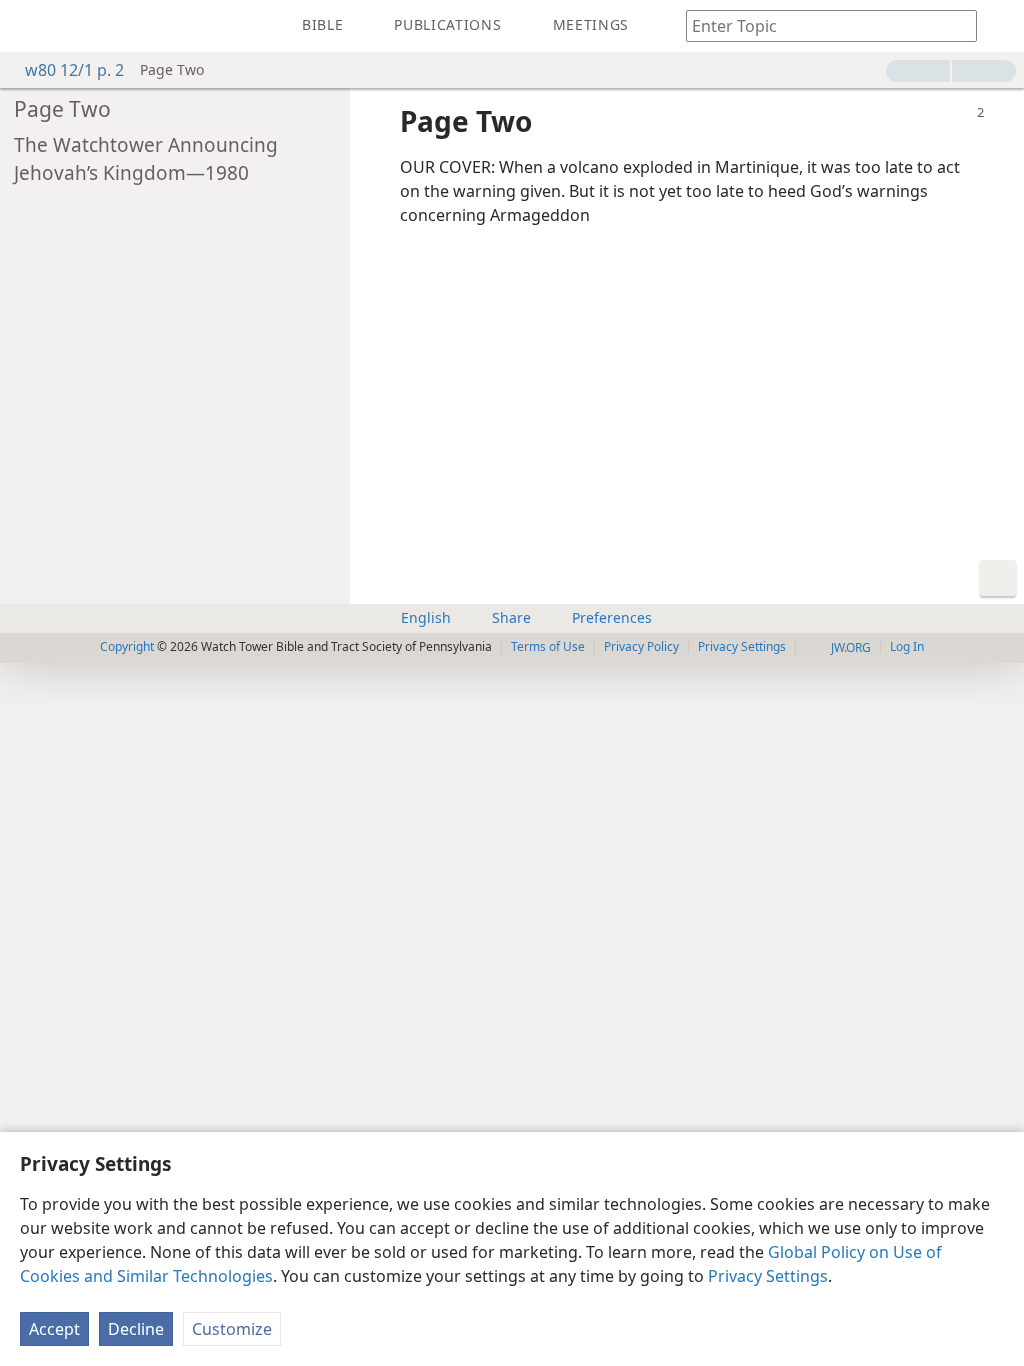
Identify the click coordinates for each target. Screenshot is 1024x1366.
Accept (54, 1329)
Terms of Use (548, 646)
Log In (907, 646)
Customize (232, 1329)
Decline (136, 1329)
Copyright (127, 646)
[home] (30, 26)
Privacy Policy (641, 646)
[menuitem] (30, 26)
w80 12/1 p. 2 (74, 70)
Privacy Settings (768, 1276)
